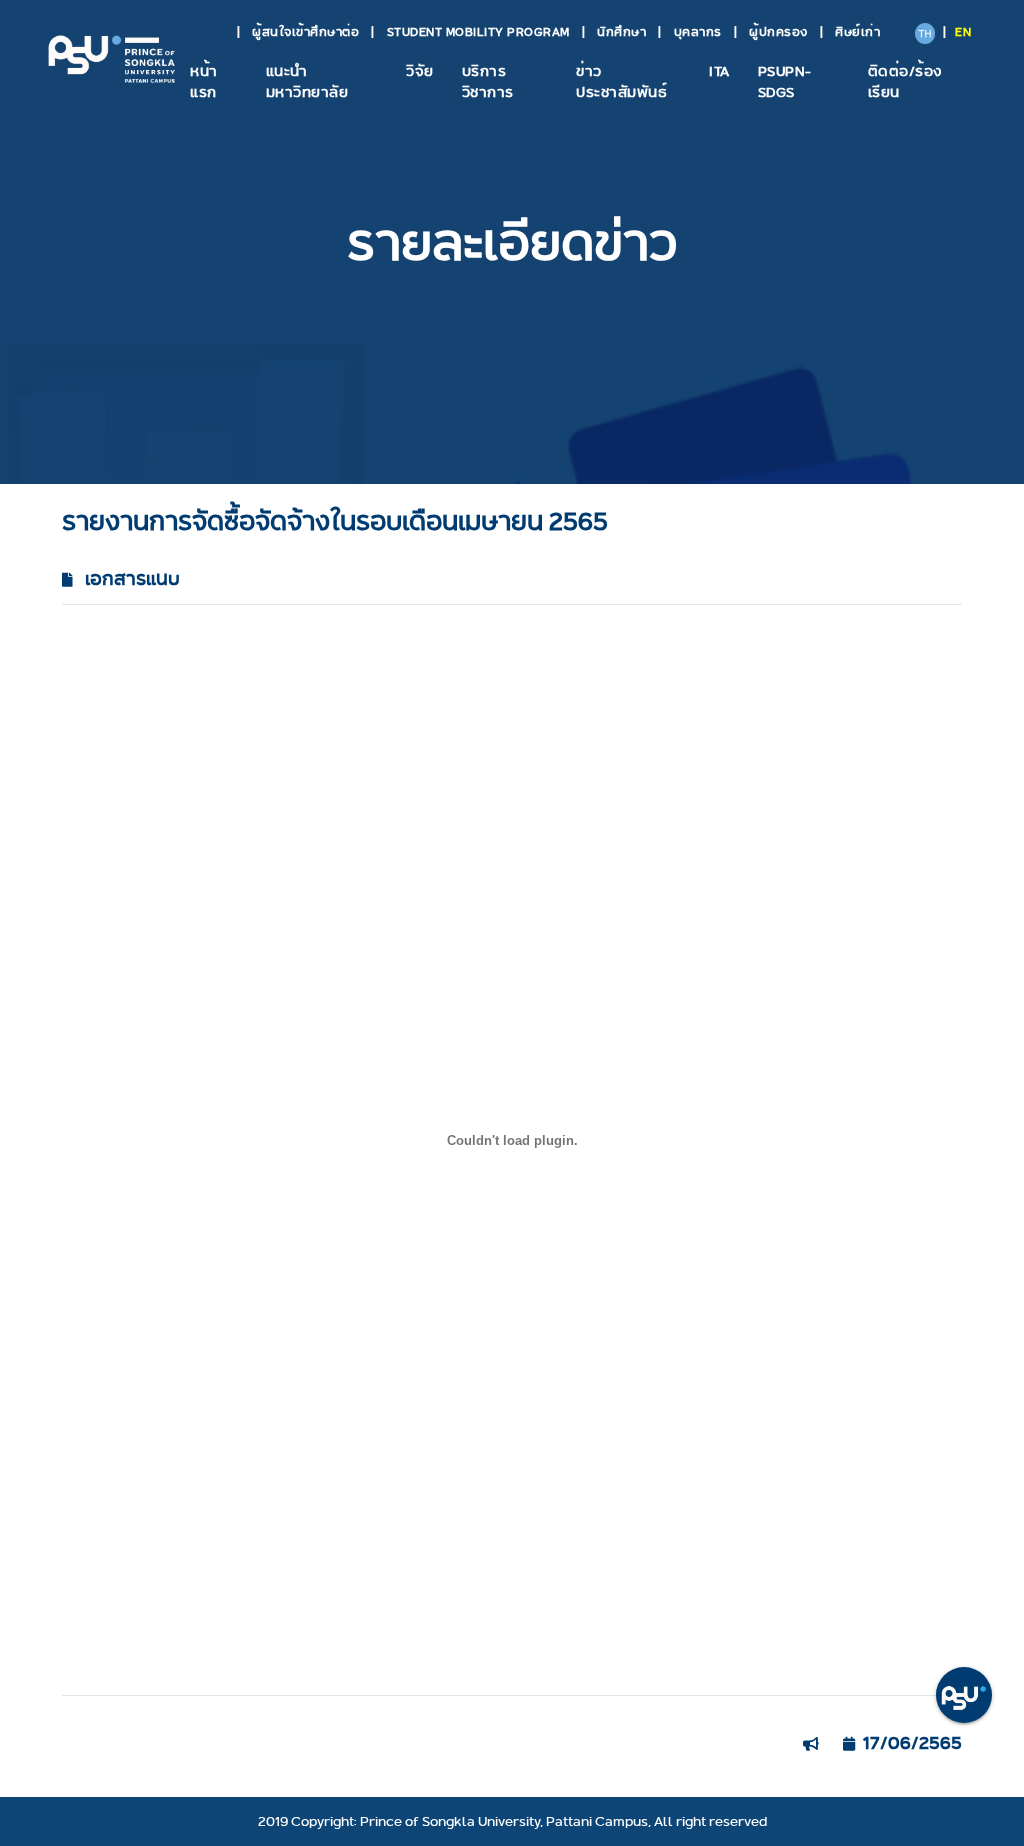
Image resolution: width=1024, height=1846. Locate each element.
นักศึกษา (621, 31)
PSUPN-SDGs (785, 81)
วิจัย (420, 71)
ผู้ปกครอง (778, 31)
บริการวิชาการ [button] (488, 81)
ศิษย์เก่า (857, 31)
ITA (719, 71)
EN (963, 31)
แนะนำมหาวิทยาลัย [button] (307, 81)
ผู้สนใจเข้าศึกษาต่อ (305, 31)
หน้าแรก (204, 81)
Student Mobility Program (478, 31)
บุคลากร (698, 31)
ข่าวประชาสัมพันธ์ (621, 81)
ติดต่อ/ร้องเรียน (905, 81)
